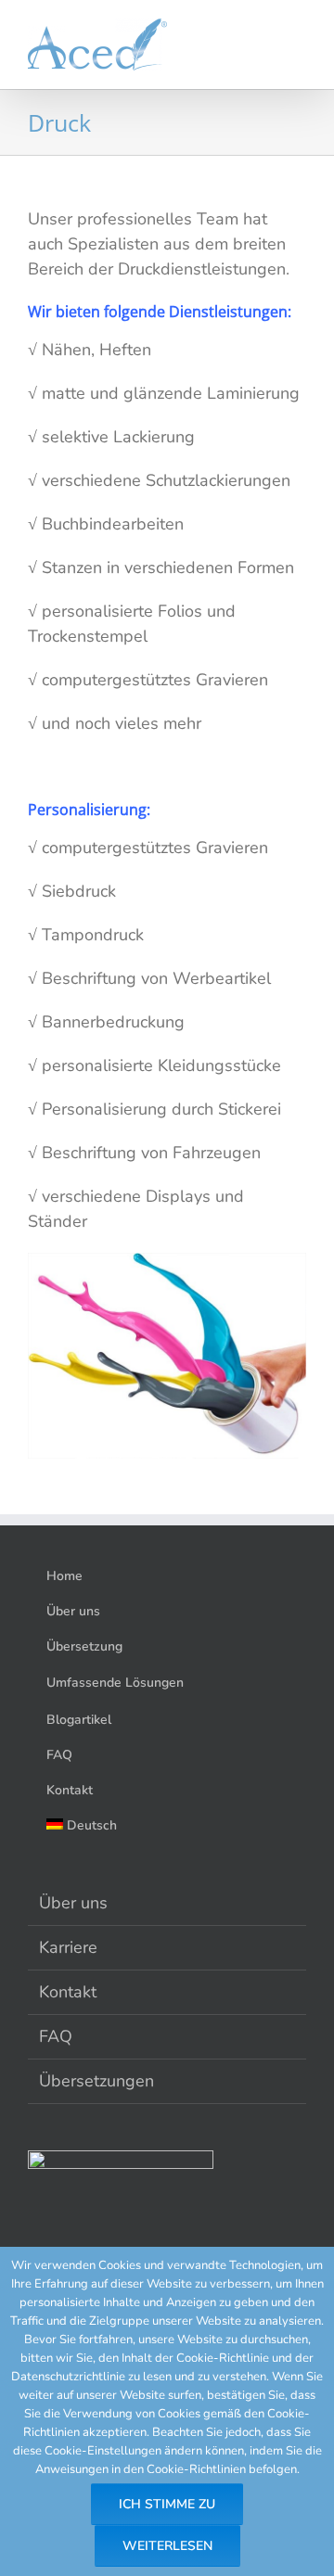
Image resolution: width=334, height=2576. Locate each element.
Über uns (73, 1903)
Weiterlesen (167, 2546)
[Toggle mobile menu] (299, 47)
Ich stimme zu (167, 2504)
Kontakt (68, 1992)
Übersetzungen (96, 2081)
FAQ (56, 2036)
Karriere (68, 1947)
